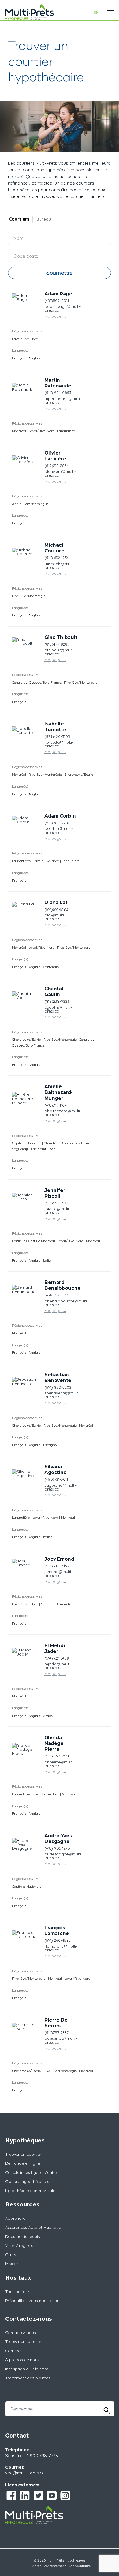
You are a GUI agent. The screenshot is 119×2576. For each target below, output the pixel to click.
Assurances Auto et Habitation (34, 2227)
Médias (12, 2264)
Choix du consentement (48, 2566)
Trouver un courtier (23, 2154)
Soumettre (59, 273)
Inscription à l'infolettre (27, 2369)
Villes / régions (19, 2245)
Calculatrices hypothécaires (32, 2172)
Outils (11, 2255)
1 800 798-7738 (42, 2456)
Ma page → (55, 316)
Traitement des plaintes (28, 2378)
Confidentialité (80, 2566)
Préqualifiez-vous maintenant (33, 2301)
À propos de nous (22, 2360)
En (96, 12)
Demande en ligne (23, 2163)
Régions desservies (27, 331)
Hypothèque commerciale (30, 2191)
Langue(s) (20, 350)
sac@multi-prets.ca (25, 2473)
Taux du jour (17, 2292)
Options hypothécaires (27, 2181)
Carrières (14, 2351)
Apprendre (15, 2218)
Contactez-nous (21, 2333)
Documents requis (23, 2236)
